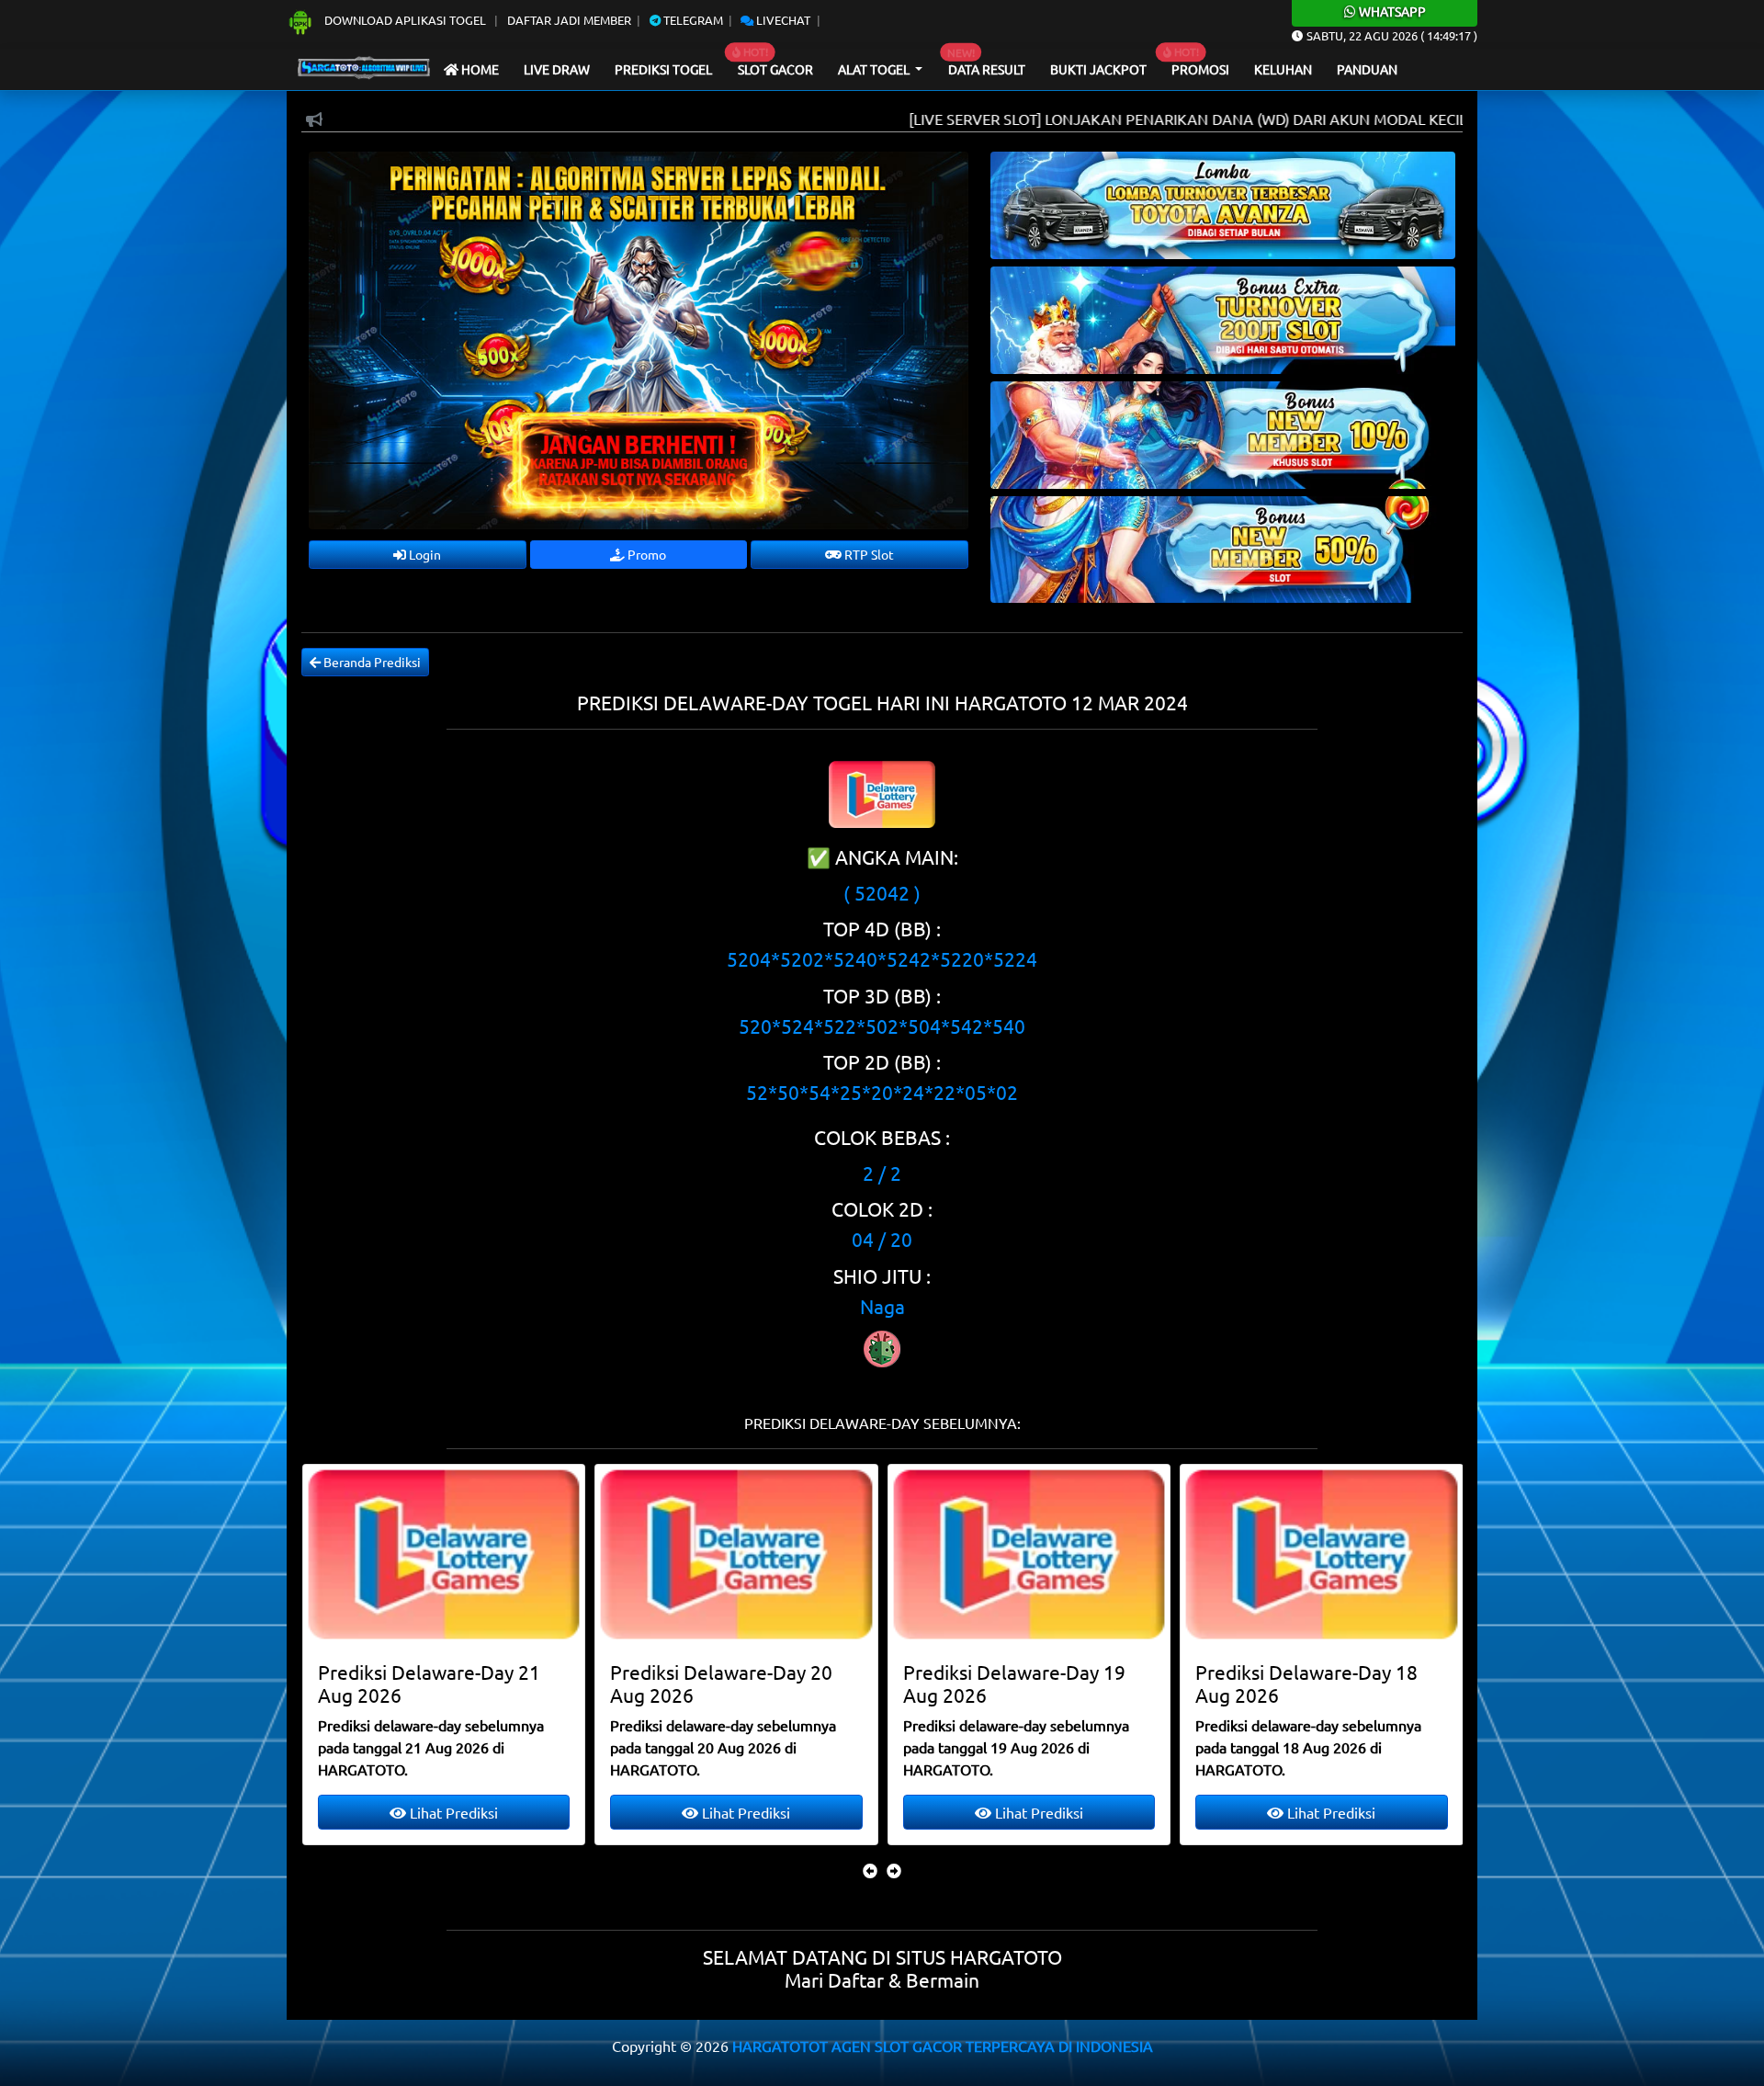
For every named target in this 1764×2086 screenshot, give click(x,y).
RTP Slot (868, 554)
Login (424, 554)
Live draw (557, 69)
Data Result (987, 69)
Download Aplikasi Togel (405, 20)
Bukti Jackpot (1098, 69)
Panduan (1367, 69)
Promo (645, 554)
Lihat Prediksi (451, 1812)
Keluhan (1283, 69)
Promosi (1200, 69)
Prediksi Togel (663, 69)
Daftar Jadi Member (569, 20)
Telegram (692, 20)
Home (479, 69)
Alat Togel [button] (875, 69)
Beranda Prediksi (371, 662)
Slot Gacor (775, 69)
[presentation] (870, 1870)
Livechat (782, 20)
